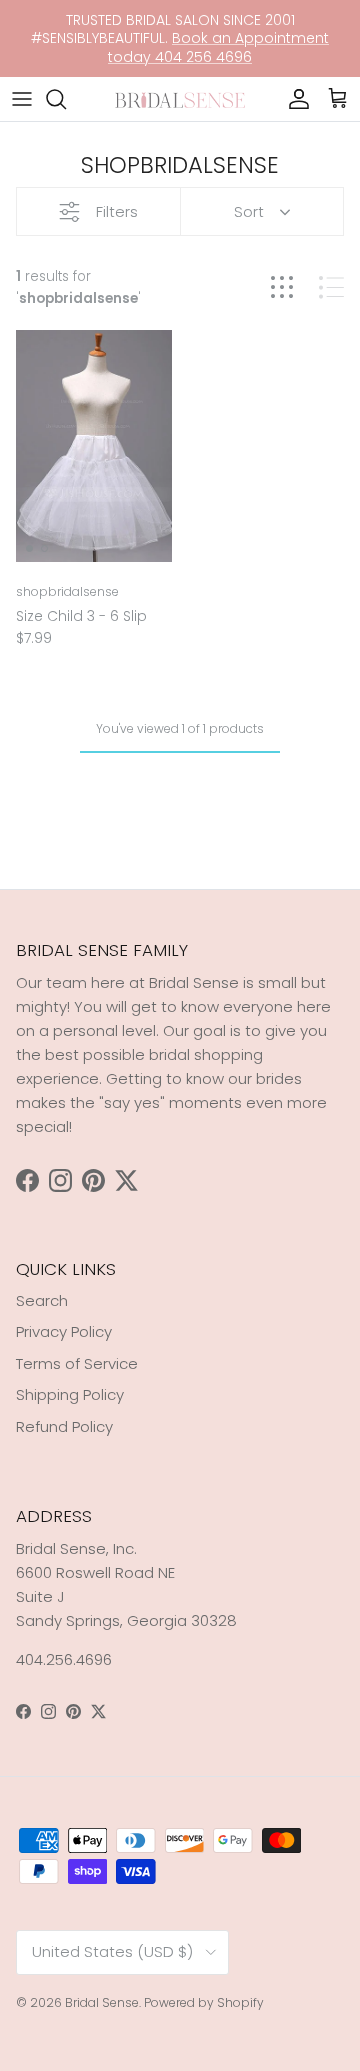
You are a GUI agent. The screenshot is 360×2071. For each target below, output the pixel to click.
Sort (249, 211)
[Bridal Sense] (180, 98)
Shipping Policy (70, 1394)
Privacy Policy (64, 1331)
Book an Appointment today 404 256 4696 (218, 47)
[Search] (66, 99)
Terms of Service (77, 1363)
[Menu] (22, 99)
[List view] (331, 287)
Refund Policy (64, 1426)
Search (42, 1300)
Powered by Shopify (204, 2002)
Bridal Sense (102, 2002)
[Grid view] (282, 287)
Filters (117, 211)
